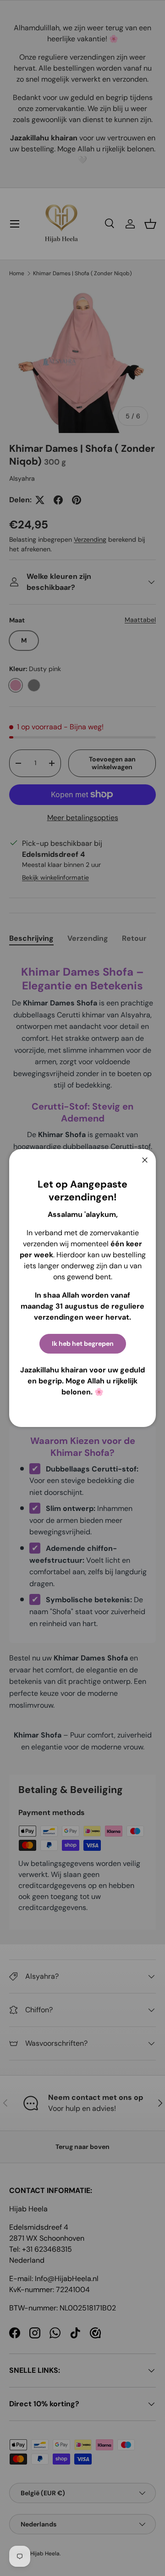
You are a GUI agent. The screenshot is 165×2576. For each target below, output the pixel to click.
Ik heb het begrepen (83, 1344)
